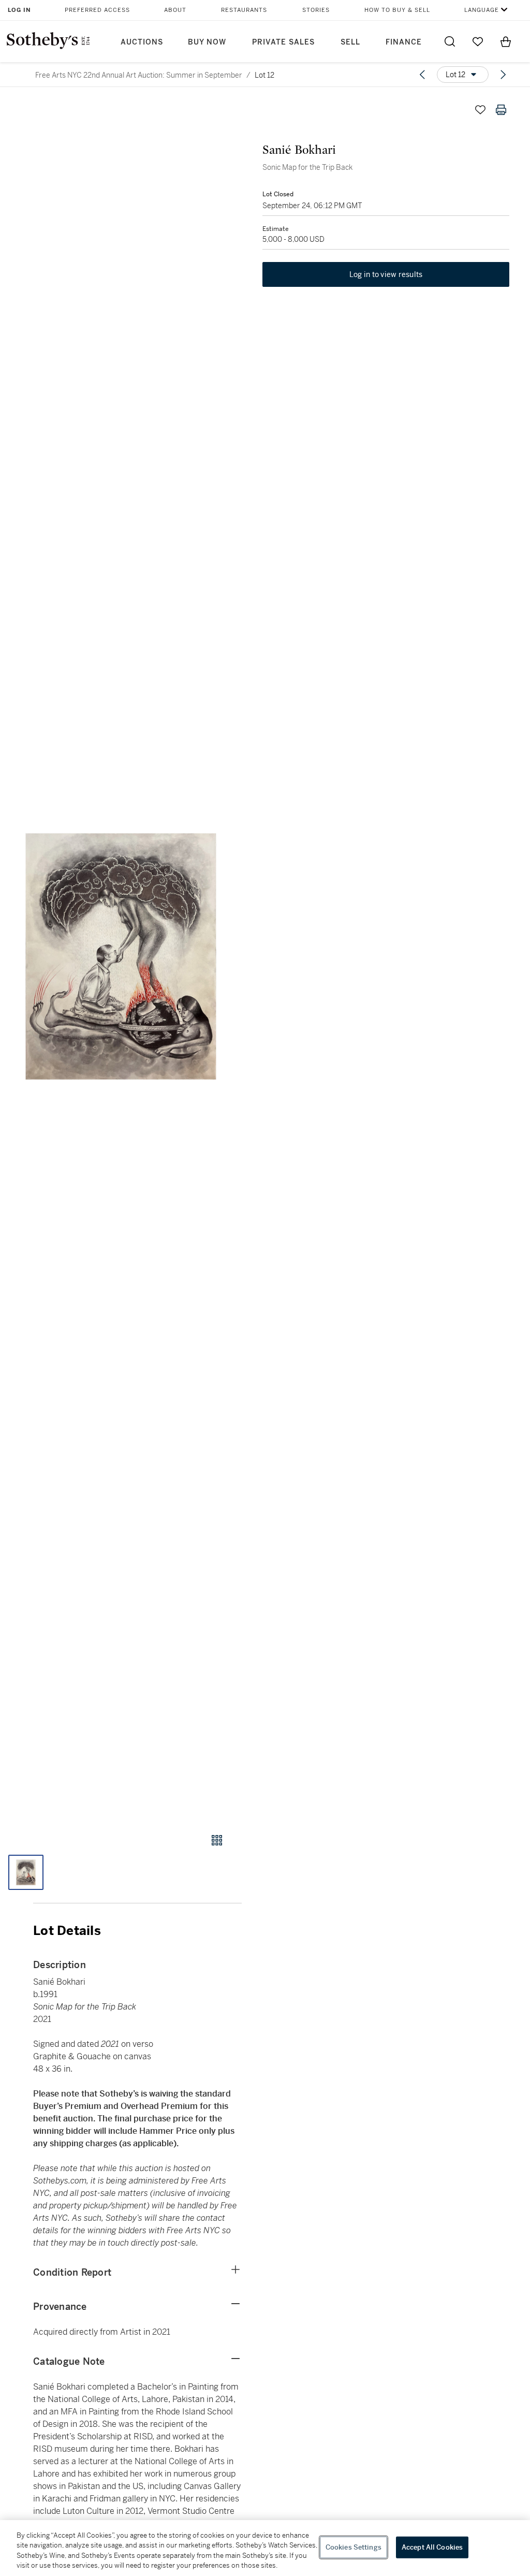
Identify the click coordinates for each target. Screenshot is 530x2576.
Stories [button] (316, 10)
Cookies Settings (354, 2547)
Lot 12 (264, 75)
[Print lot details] (501, 110)
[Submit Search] (450, 41)
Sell (350, 42)
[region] (265, 2548)
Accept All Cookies (432, 2547)
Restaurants (244, 10)
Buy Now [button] (207, 42)
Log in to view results (386, 274)
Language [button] (482, 10)
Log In (19, 10)
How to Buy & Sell (397, 10)
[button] (121, 956)
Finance (404, 42)
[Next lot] (503, 75)
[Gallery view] (217, 1840)
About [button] (175, 10)
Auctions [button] (142, 42)
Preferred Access (97, 10)
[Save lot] (480, 110)
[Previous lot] (422, 75)
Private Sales (283, 42)
